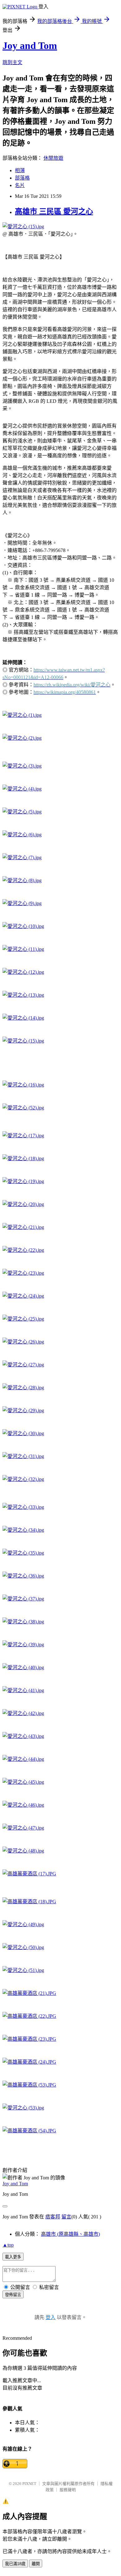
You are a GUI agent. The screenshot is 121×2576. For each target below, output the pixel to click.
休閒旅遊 (53, 158)
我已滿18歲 (15, 2564)
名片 (20, 185)
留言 (66, 2217)
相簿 (20, 170)
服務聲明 (68, 2490)
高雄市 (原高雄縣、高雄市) (70, 2234)
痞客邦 (53, 2217)
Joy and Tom (30, 46)
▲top (8, 2245)
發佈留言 (13, 2295)
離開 (36, 2564)
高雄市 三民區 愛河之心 (54, 211)
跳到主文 (12, 62)
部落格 (22, 178)
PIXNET (29, 2484)
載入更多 (13, 2257)
